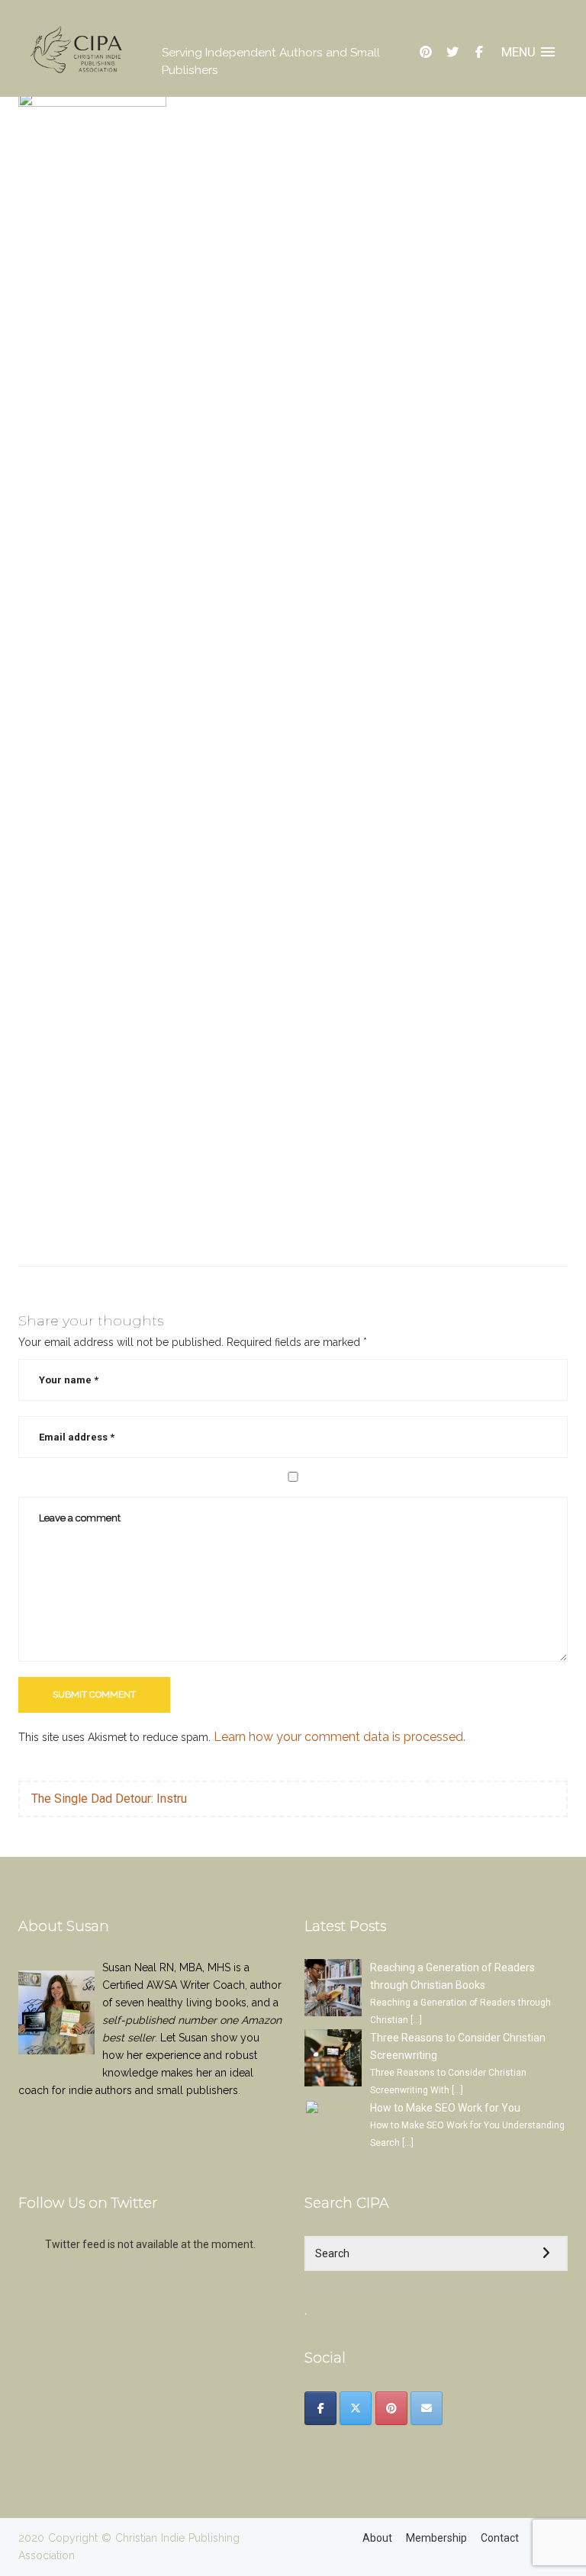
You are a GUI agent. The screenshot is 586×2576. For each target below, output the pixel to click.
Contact (500, 2538)
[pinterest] (426, 52)
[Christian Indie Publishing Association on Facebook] (320, 2408)
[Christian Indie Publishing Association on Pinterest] (391, 2408)
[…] (416, 2020)
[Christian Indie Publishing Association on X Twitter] (356, 2408)
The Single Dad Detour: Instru (109, 1799)
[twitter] (452, 52)
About (377, 2538)
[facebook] (479, 52)
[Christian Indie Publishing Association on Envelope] (427, 2408)
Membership (436, 2538)
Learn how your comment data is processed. (340, 1737)
